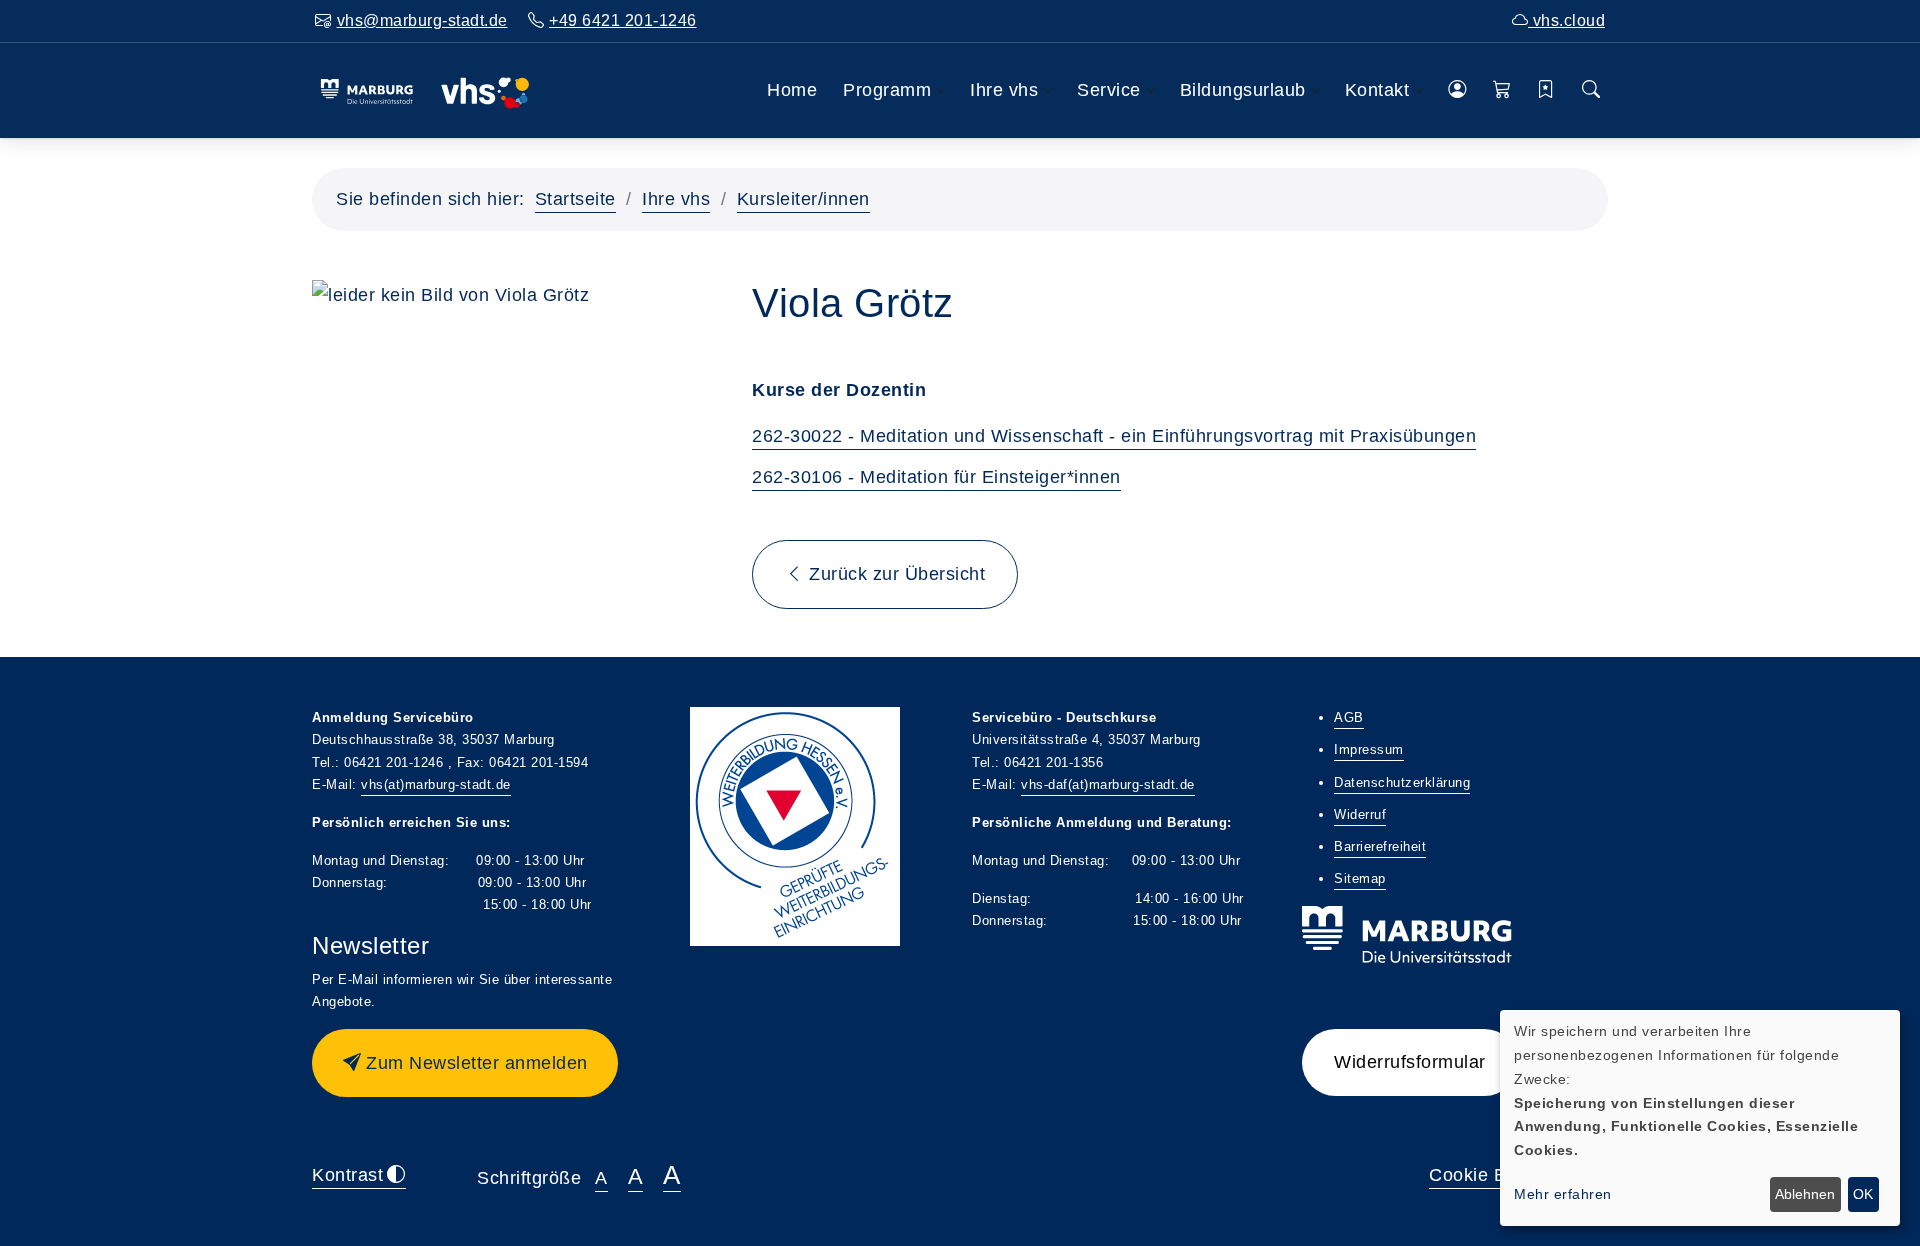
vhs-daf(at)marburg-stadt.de (1108, 784)
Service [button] (1109, 90)
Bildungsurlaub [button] (1243, 90)
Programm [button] (887, 90)
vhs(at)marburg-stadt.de (436, 784)
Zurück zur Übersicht (895, 574)
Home (792, 90)
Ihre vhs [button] (1004, 90)
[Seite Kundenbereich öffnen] (1457, 90)
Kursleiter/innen (803, 199)
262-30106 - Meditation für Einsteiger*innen (936, 477)
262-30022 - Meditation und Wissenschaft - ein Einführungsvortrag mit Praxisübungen (1114, 436)
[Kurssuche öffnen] (1591, 90)
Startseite (575, 199)
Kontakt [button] (1377, 90)
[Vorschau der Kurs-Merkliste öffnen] (1546, 90)
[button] (1502, 90)
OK (1863, 1194)
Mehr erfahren (1563, 1194)
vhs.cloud (1566, 20)
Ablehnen (1805, 1194)
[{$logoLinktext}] (424, 90)
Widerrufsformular (1410, 1062)
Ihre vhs (676, 199)
